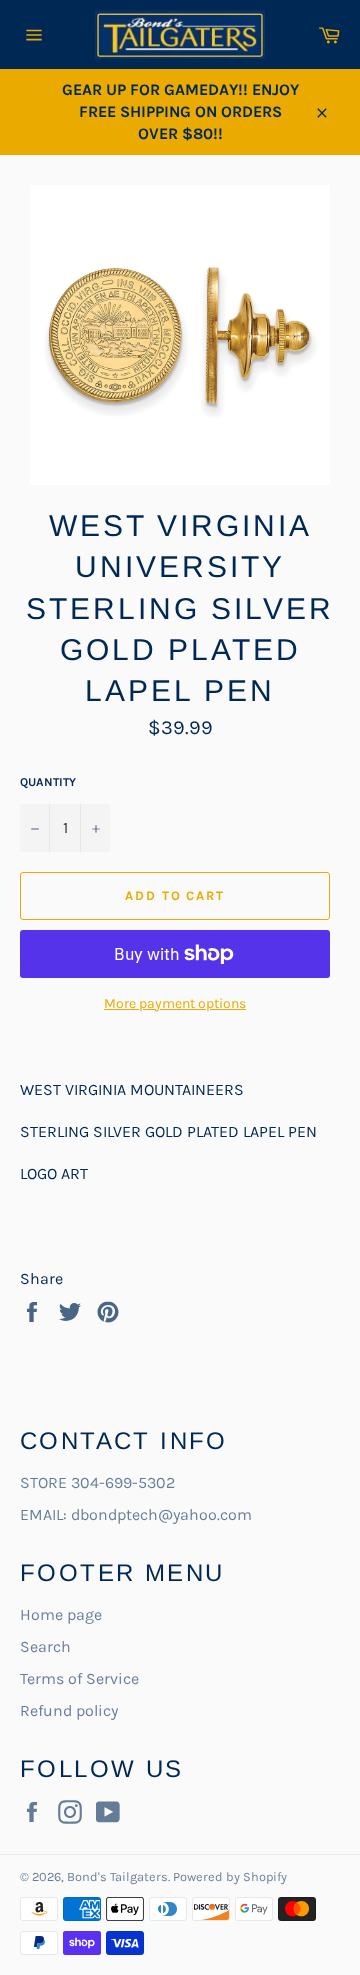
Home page (61, 1614)
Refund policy (69, 1710)
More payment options (175, 1003)
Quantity (48, 782)
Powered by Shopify (230, 1876)
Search (45, 1646)
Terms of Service (79, 1678)
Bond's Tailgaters (117, 1876)
